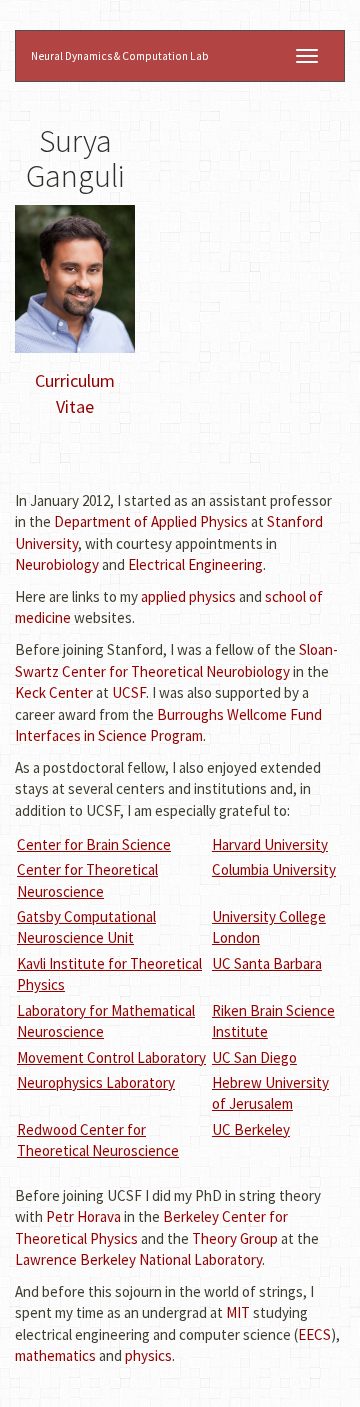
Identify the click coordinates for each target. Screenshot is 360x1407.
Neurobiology (57, 564)
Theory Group (235, 1238)
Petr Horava (83, 1216)
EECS (314, 1334)
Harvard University (270, 844)
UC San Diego (254, 1057)
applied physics (188, 596)
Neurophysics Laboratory (96, 1082)
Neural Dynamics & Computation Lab (120, 56)
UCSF (129, 692)
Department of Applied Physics (151, 521)
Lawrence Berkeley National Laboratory (138, 1259)
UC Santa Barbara (267, 963)
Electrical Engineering (195, 564)
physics (148, 1355)
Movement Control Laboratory (111, 1057)
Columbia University (274, 869)
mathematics (55, 1355)
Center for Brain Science (94, 844)
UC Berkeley (251, 1129)
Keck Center (54, 692)
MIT (238, 1312)
